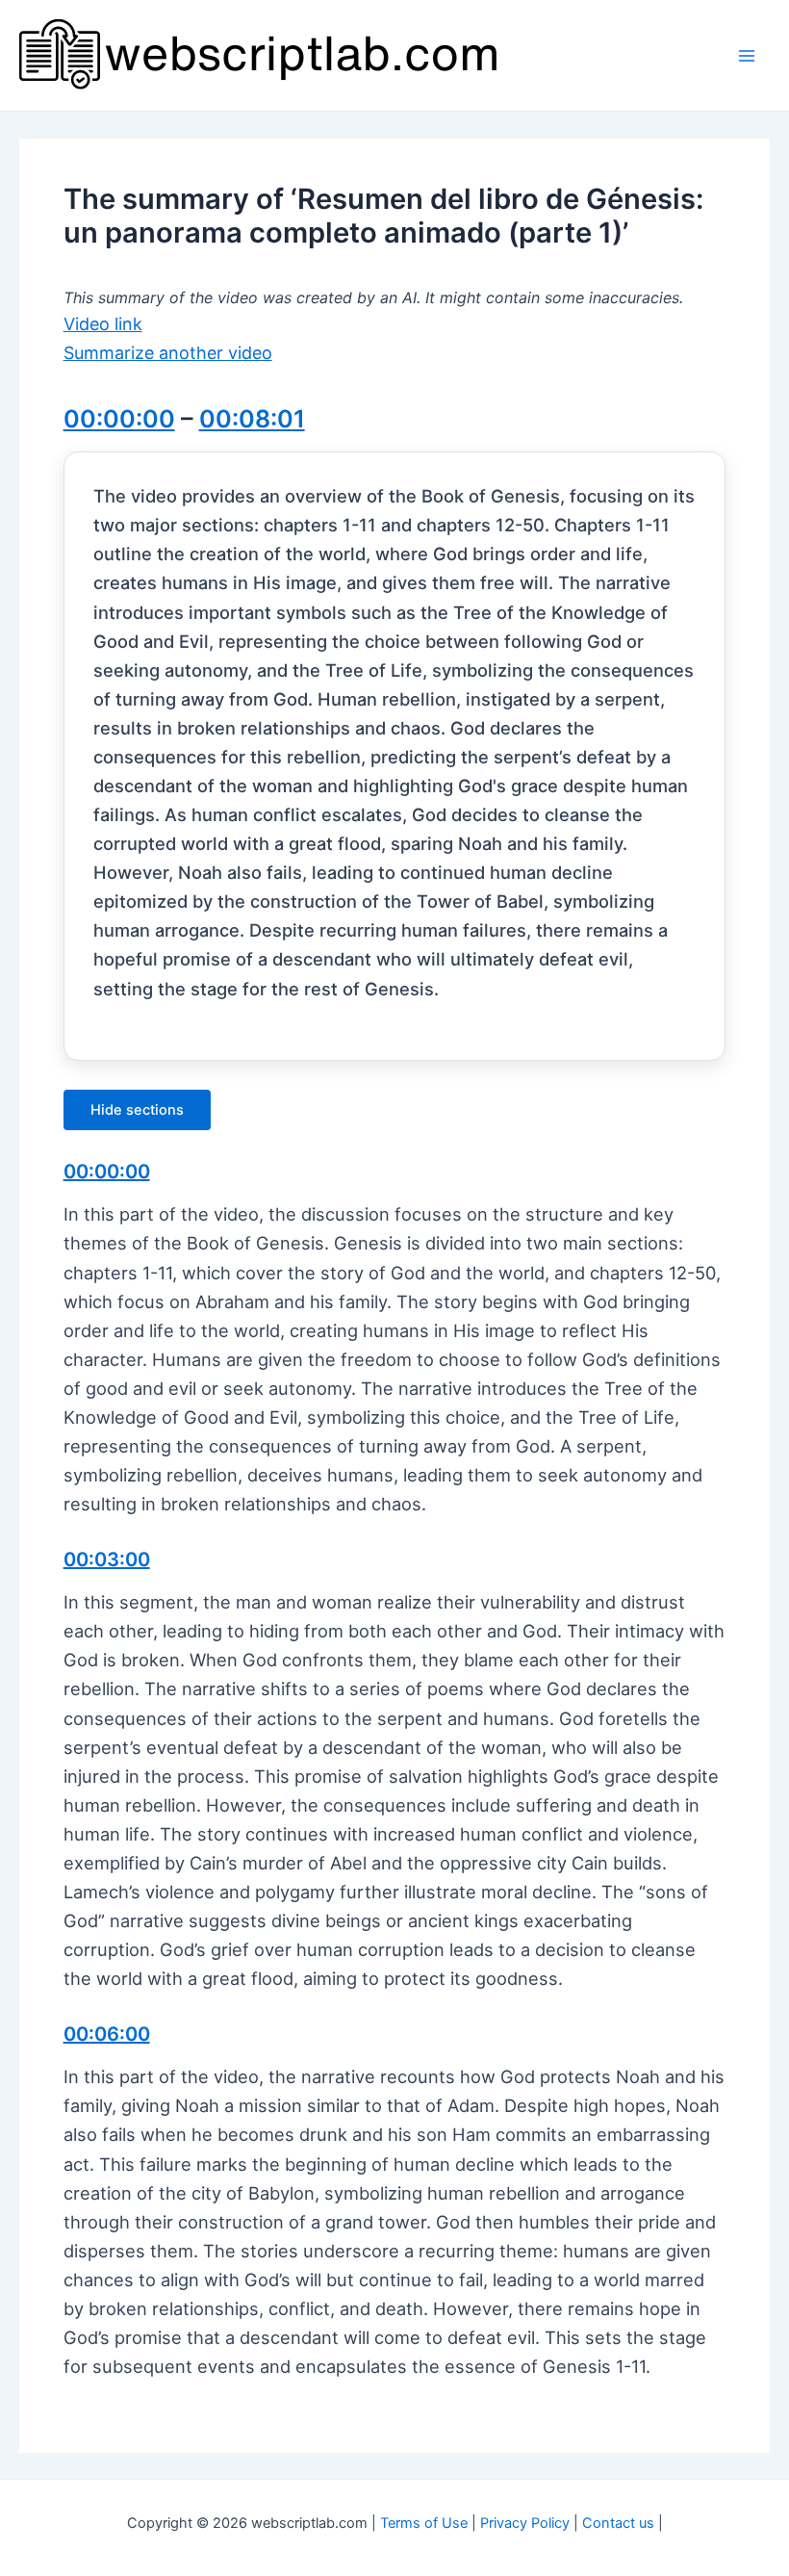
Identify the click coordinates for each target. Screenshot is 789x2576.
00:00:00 (119, 419)
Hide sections (137, 1110)
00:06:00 (107, 2034)
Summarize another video (168, 353)
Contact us (618, 2523)
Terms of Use (424, 2523)
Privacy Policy (525, 2523)
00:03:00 (107, 1559)
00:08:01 (252, 419)
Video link (103, 324)
